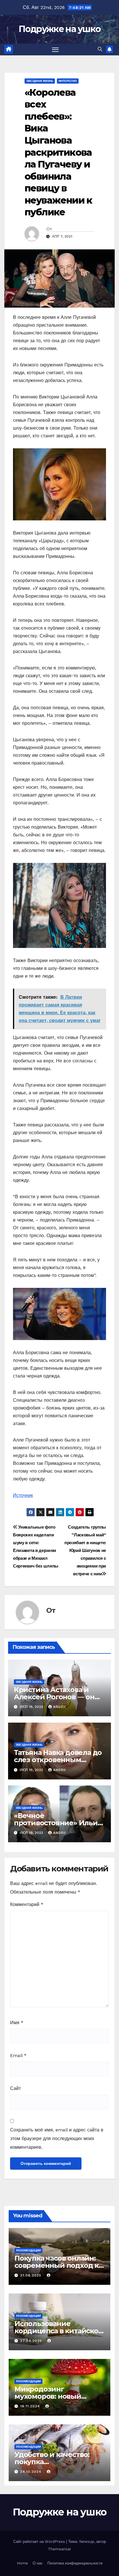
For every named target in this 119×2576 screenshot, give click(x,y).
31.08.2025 (31, 2275)
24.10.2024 (31, 2472)
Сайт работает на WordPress (40, 2542)
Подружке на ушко (60, 29)
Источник (23, 1495)
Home (22, 2563)
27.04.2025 (32, 2341)
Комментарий (27, 1904)
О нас (38, 2563)
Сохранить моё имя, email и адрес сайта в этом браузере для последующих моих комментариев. (57, 2138)
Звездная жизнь (40, 81)
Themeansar (59, 2549)
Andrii (59, 1707)
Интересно (68, 81)
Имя (17, 2023)
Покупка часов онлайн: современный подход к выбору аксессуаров (56, 2265)
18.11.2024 (31, 2406)
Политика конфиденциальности (75, 2563)
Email (18, 2055)
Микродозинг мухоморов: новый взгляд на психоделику (56, 2396)
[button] (100, 49)
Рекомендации (28, 2250)
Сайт (15, 2088)
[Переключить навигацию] (55, 50)
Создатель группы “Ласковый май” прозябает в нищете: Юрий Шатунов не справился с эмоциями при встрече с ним (85, 1551)
